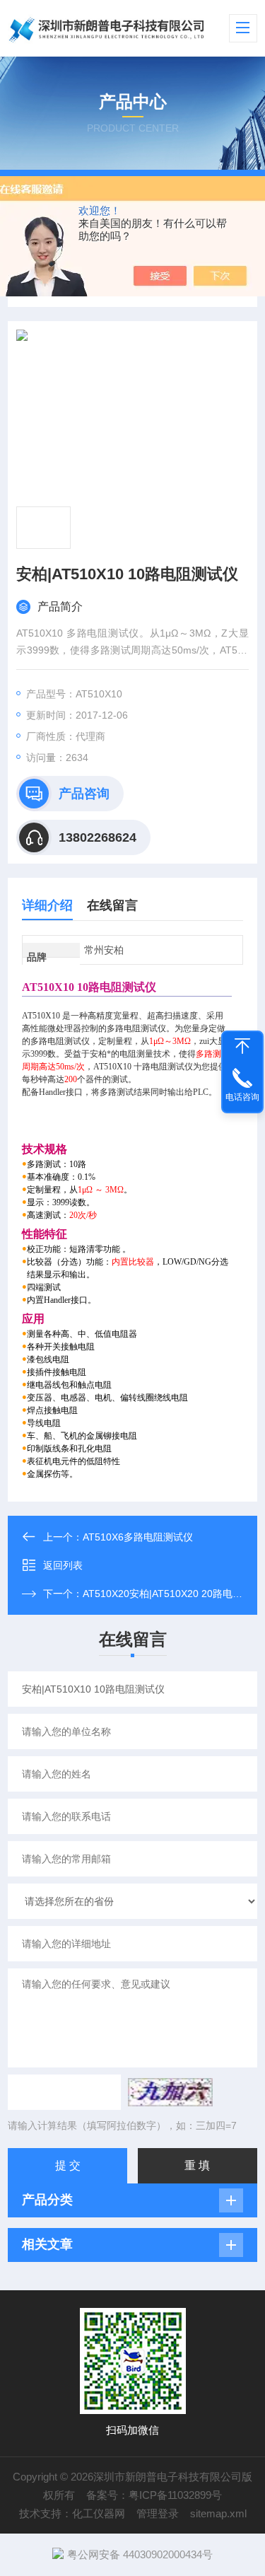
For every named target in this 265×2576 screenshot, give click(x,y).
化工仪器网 (99, 2513)
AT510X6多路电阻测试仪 (138, 1537)
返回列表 (63, 1565)
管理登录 (158, 2513)
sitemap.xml (218, 2513)
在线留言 (112, 905)
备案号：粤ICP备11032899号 (154, 2495)
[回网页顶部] (242, 1046)
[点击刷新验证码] (170, 2092)
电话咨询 (242, 1097)
